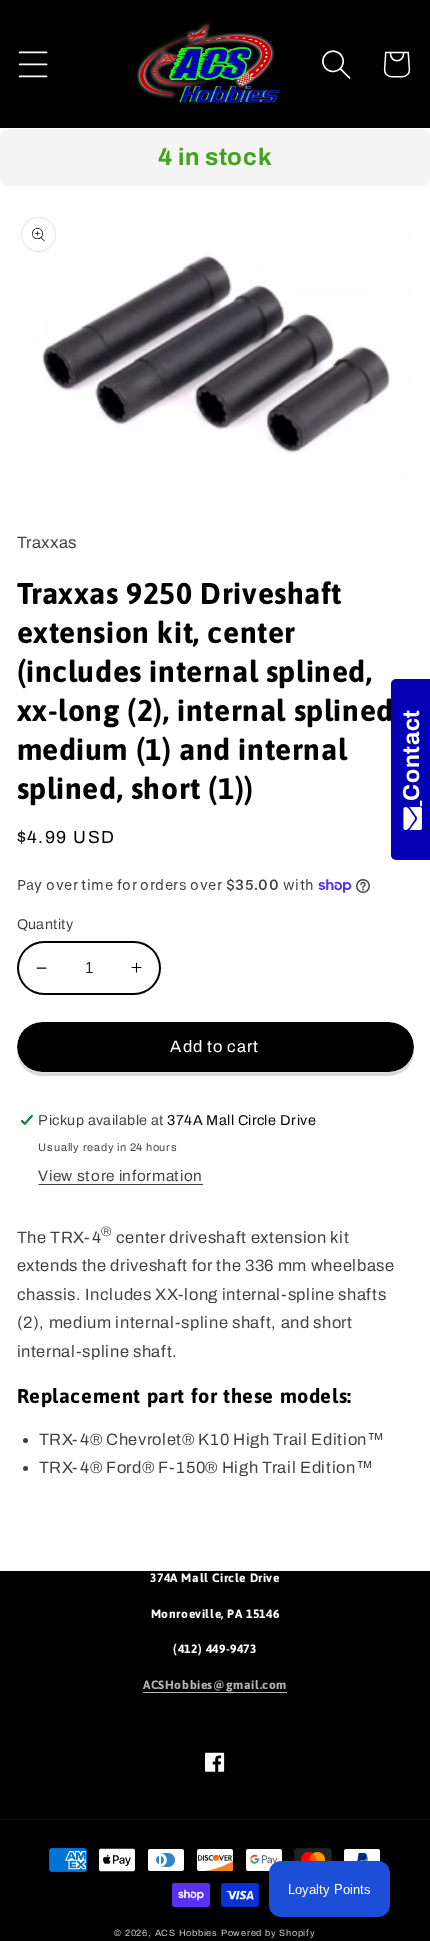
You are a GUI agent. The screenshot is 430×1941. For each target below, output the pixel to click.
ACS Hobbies (186, 1933)
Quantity (45, 924)
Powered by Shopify (268, 1933)
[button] (33, 64)
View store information (120, 1175)
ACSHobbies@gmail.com (215, 1685)
